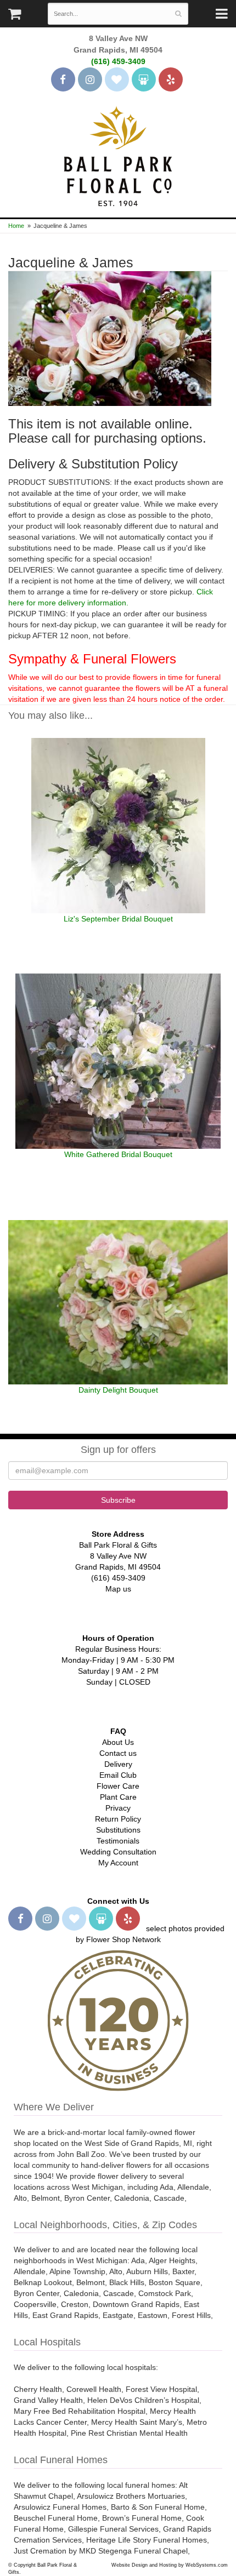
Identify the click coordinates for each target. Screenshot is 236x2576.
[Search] (178, 14)
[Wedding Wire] (144, 79)
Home (16, 226)
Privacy (118, 1808)
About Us (118, 1742)
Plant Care (118, 1797)
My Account (118, 1863)
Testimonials (118, 1841)
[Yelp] (171, 79)
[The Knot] (117, 79)
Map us (118, 1589)
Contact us (118, 1753)
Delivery (118, 1764)
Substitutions (118, 1830)
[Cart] (15, 16)
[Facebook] (63, 79)
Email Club (118, 1775)
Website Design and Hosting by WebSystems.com (170, 2565)
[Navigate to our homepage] (118, 155)
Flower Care (118, 1786)
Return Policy (118, 1819)
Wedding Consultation (118, 1852)
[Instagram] (90, 79)
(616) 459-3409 (118, 61)
